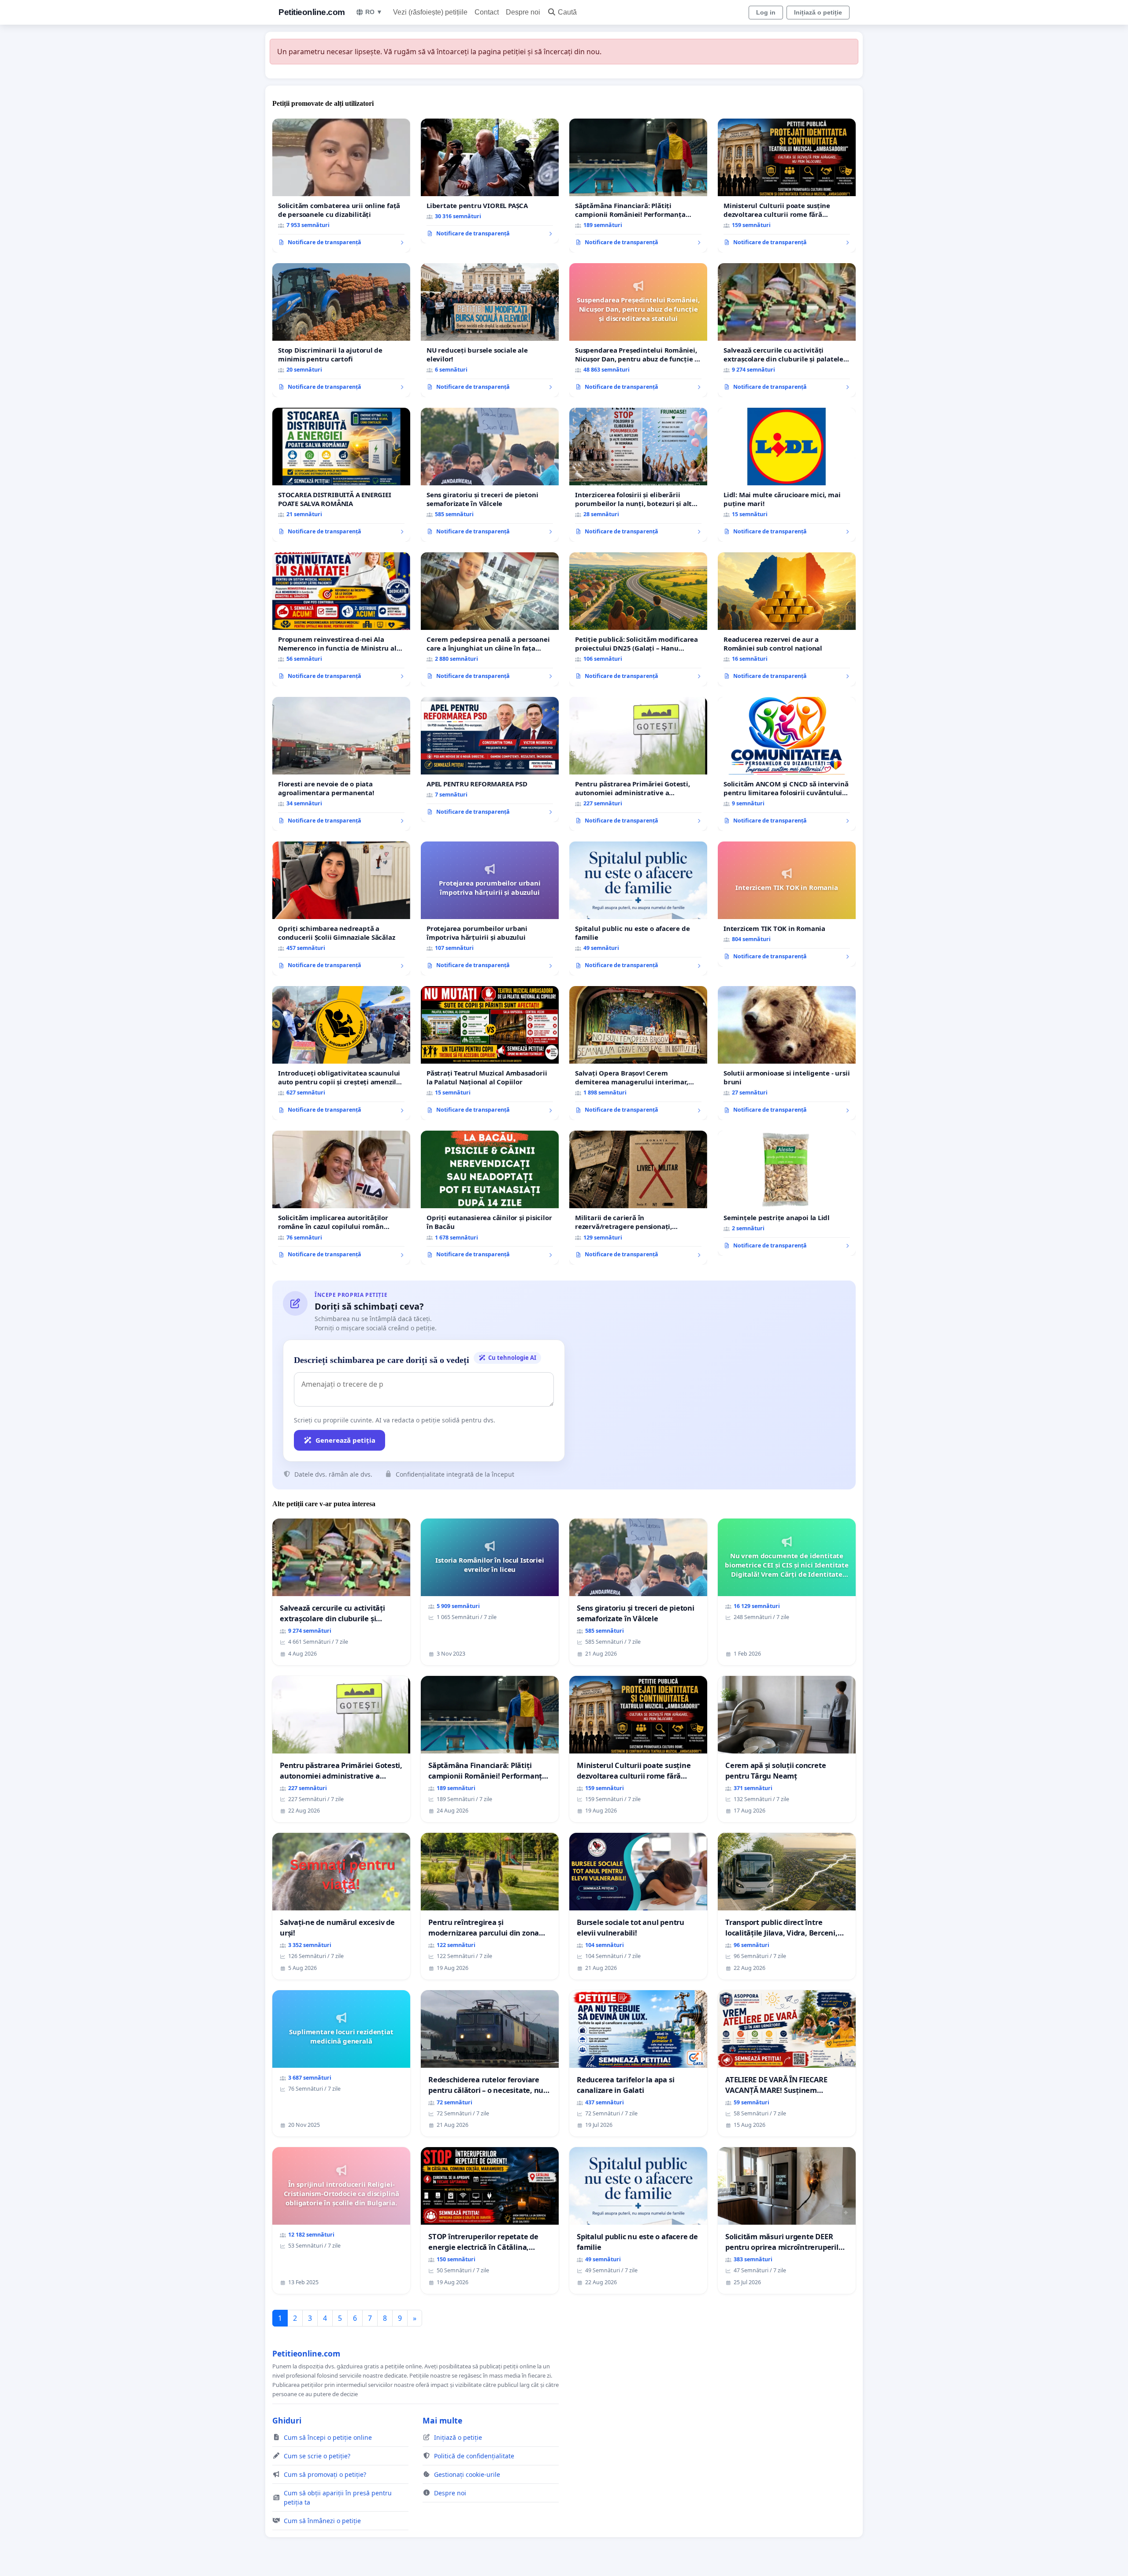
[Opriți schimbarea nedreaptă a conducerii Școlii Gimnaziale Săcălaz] (341, 908)
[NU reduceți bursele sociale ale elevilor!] (490, 330)
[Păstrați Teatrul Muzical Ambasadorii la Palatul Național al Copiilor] (490, 1053)
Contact (487, 12)
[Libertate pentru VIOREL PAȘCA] (490, 181)
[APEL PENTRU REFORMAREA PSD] (490, 759)
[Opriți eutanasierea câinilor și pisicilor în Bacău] (490, 1198)
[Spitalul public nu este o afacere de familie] (638, 908)
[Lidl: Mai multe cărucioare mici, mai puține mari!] (787, 475)
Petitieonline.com (312, 12)
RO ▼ (374, 12)
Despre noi (523, 12)
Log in (766, 12)
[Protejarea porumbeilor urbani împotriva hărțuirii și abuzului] (490, 908)
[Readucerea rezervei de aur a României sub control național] (787, 619)
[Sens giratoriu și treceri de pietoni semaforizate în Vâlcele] (490, 475)
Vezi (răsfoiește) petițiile (430, 12)
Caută (567, 12)
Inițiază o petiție (818, 12)
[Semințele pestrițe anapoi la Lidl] (787, 1193)
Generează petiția (345, 1440)
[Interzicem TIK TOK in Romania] (787, 904)
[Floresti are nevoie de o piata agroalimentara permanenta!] (341, 764)
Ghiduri (287, 2420)
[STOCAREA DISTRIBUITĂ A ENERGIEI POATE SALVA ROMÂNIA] (341, 475)
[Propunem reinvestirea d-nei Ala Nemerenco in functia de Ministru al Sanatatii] (341, 619)
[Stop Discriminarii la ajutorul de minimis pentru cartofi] (341, 330)
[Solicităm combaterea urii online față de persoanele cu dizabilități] (341, 186)
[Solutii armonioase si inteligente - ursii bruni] (787, 1053)
